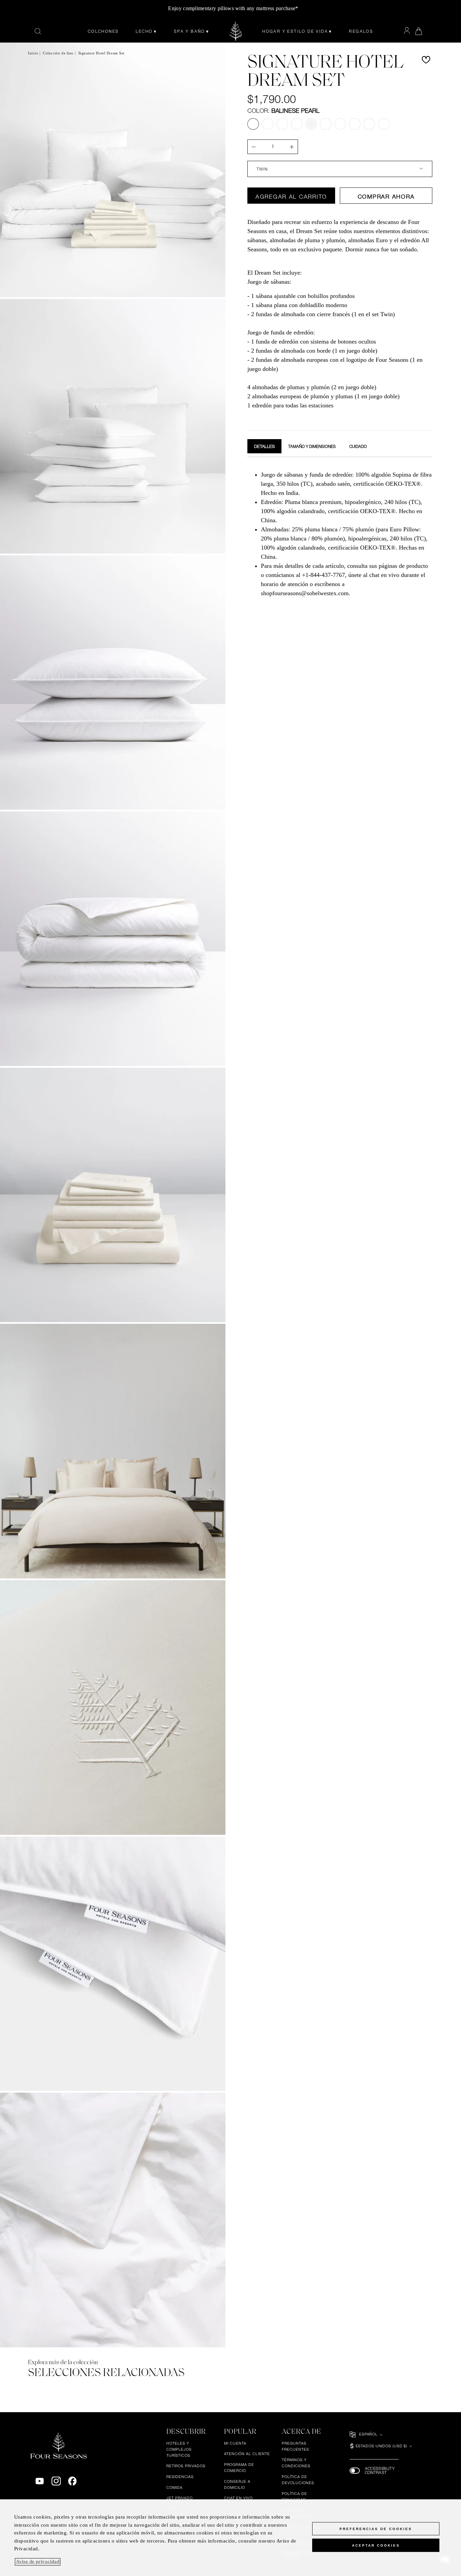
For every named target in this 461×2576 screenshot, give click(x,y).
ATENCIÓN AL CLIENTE (247, 2454)
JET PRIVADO (180, 2498)
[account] (407, 31)
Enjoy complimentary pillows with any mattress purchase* (233, 8)
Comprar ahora (386, 196)
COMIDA (174, 2487)
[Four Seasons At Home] (236, 31)
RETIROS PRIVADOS (186, 2466)
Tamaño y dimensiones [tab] (312, 447)
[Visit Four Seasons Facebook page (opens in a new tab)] (72, 2481)
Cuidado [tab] (358, 447)
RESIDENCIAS (180, 2477)
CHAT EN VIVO (239, 2498)
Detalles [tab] (264, 446)
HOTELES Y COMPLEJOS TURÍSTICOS (179, 2449)
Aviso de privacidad (38, 2562)
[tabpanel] (340, 533)
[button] (426, 60)
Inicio (33, 53)
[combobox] (340, 169)
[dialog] (231, 2538)
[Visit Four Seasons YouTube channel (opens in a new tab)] (40, 2481)
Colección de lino (58, 53)
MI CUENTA (235, 2443)
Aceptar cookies (376, 2545)
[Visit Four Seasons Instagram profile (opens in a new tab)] (56, 2481)
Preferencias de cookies (376, 2529)
